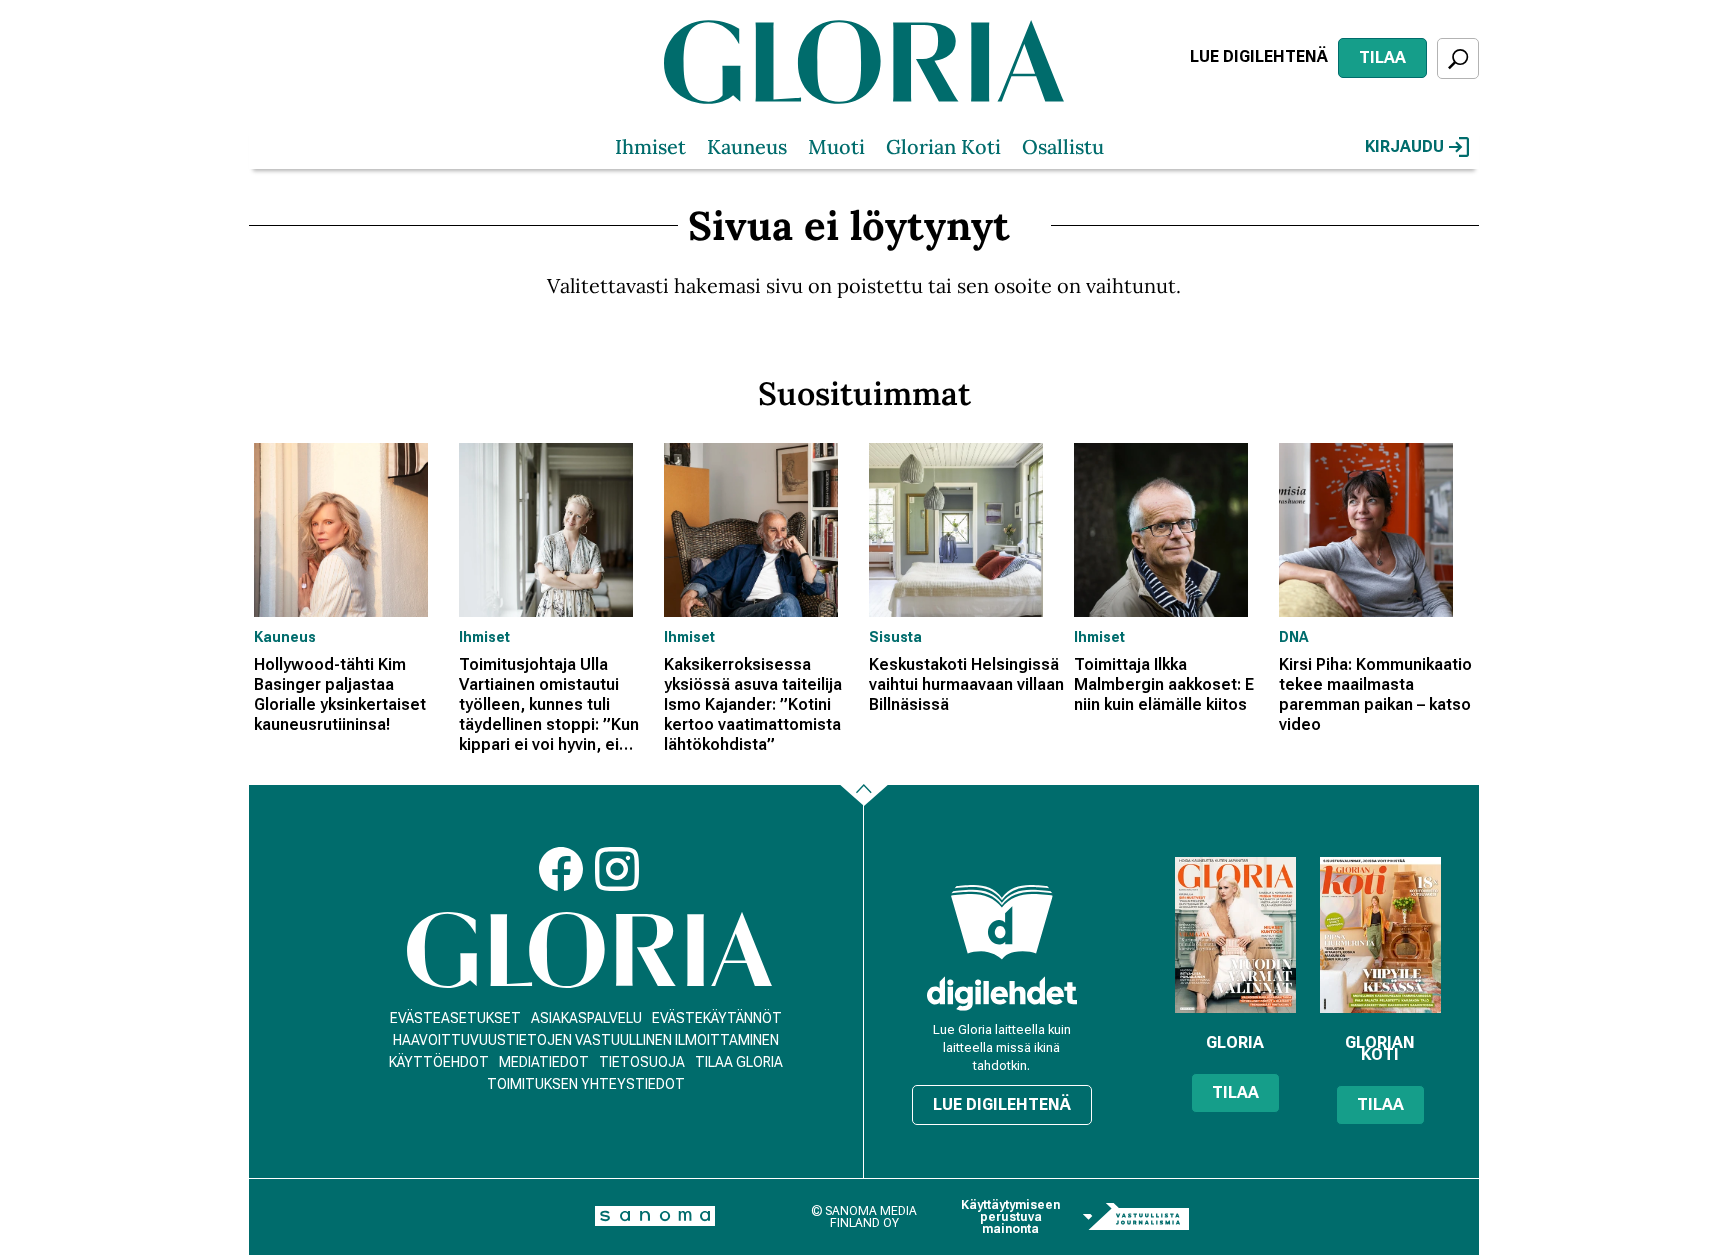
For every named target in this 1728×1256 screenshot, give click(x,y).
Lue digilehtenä (1259, 56)
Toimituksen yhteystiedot (586, 1084)
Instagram (617, 869)
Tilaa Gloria (739, 1062)
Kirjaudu (1404, 146)
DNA (1293, 637)
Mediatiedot (544, 1062)
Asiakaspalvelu (586, 1018)
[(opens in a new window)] (1002, 993)
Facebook (561, 869)
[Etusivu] (589, 950)
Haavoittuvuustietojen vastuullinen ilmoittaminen (586, 1040)
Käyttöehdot (439, 1062)
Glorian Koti (943, 146)
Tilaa (1382, 57)
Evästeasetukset (455, 1018)
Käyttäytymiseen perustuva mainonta (1010, 1217)
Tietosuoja (642, 1062)
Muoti (836, 146)
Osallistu (1063, 146)
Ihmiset (650, 146)
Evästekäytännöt (717, 1018)
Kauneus (747, 146)
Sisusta (895, 637)
